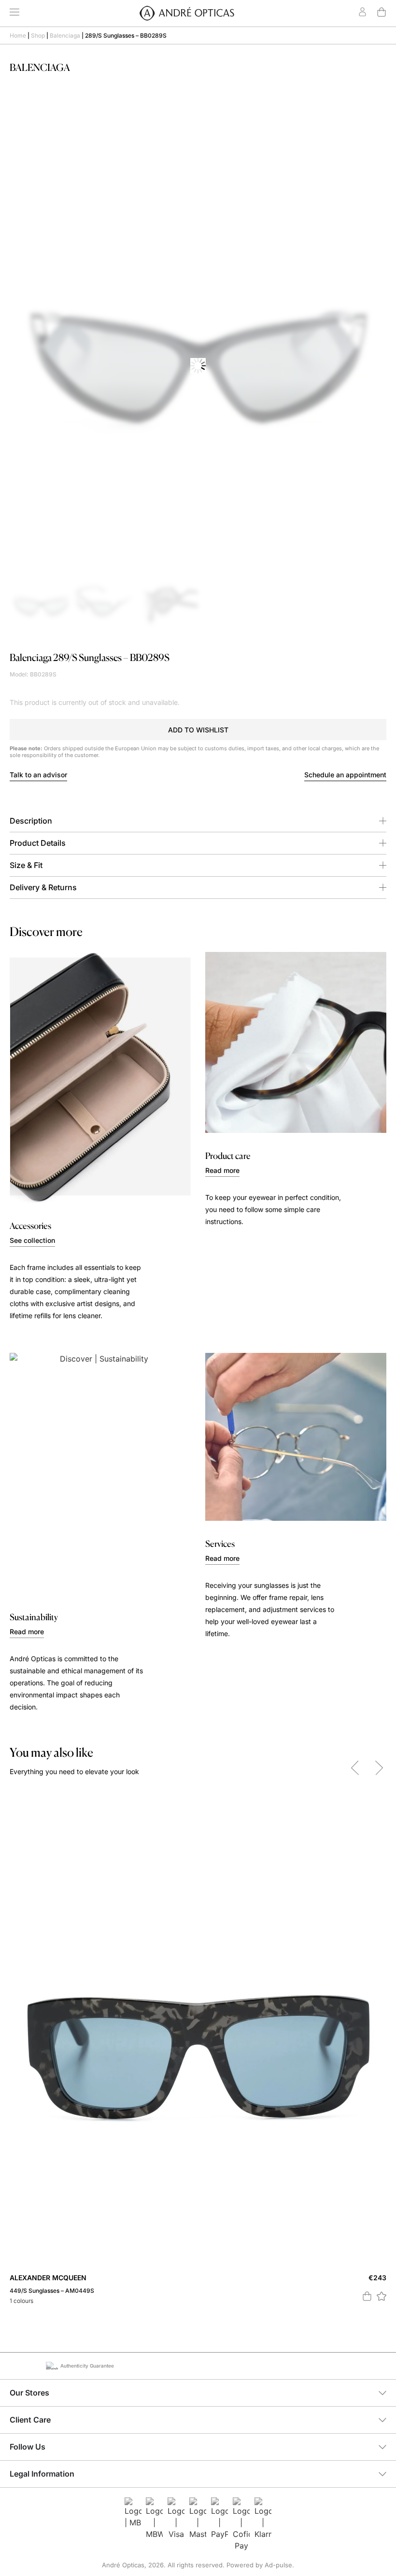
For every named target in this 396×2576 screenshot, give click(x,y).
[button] (198, 730)
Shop (38, 35)
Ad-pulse (278, 2565)
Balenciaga (65, 35)
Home (18, 35)
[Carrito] (382, 12)
